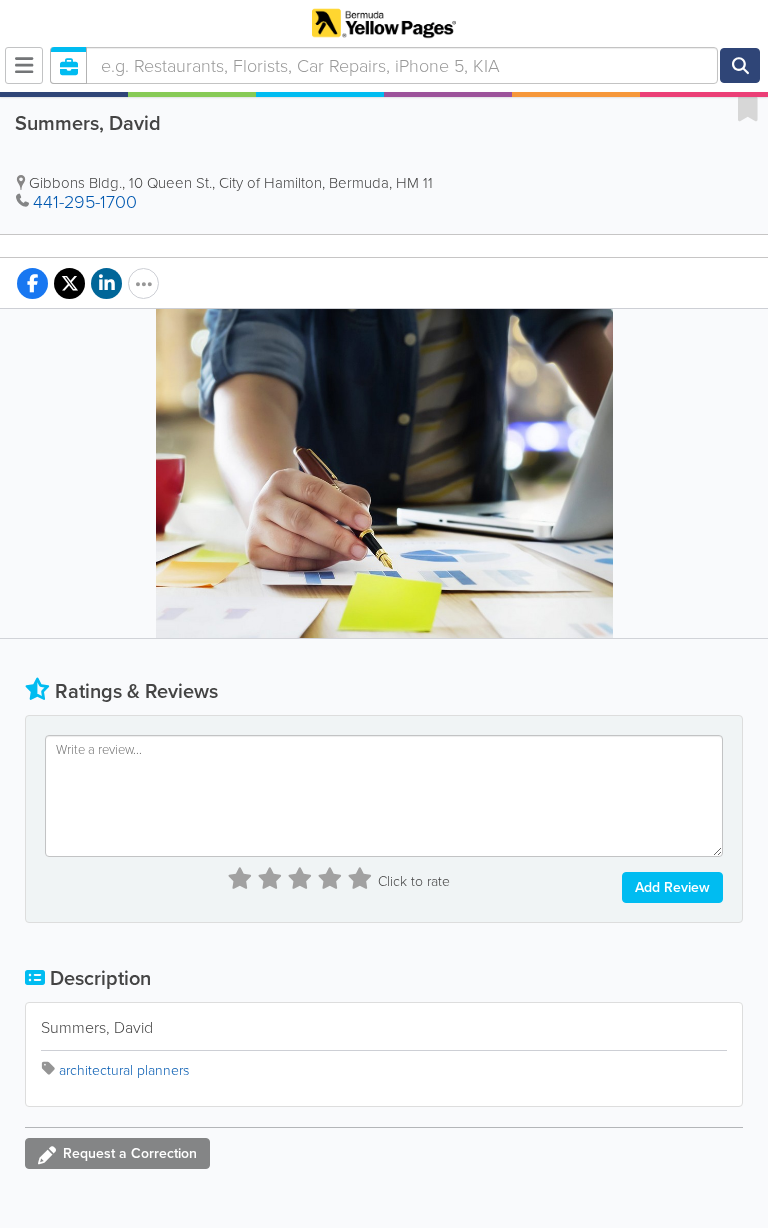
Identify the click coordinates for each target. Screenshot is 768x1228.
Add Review (672, 887)
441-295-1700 (85, 202)
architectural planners (124, 1070)
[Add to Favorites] (748, 108)
